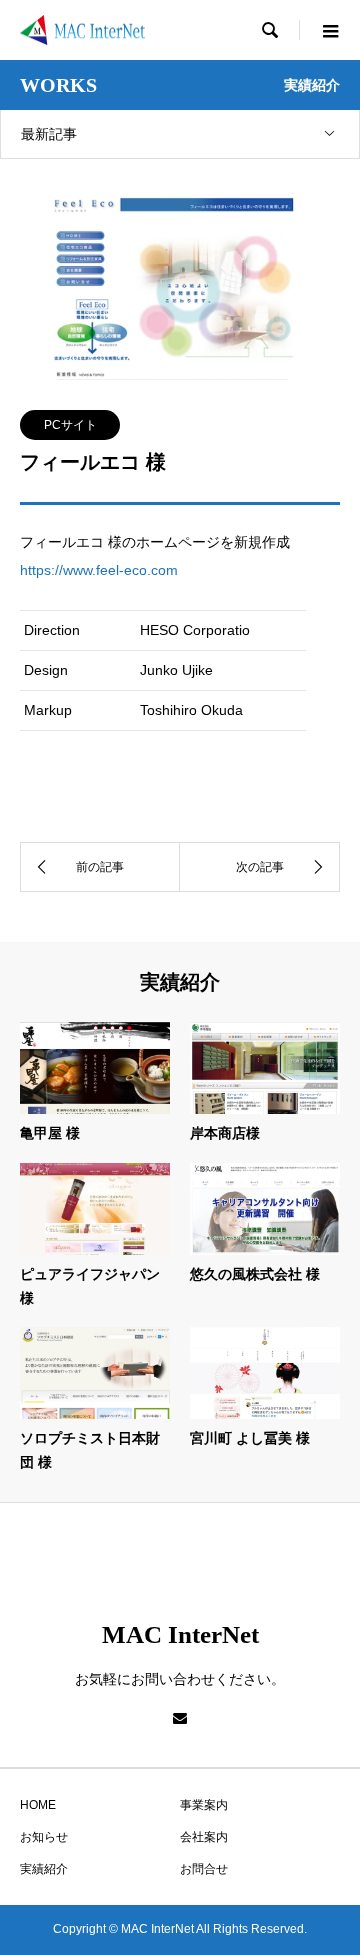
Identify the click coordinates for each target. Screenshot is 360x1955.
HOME (38, 1805)
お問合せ (204, 1869)
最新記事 (49, 134)
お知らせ (44, 1837)
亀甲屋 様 (50, 1133)
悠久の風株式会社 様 (255, 1274)
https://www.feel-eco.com (99, 570)
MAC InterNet (180, 1634)
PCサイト (70, 425)
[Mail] (180, 1718)
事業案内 (204, 1805)
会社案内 (204, 1837)
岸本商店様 (225, 1133)
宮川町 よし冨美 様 (250, 1438)
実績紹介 (44, 1869)
